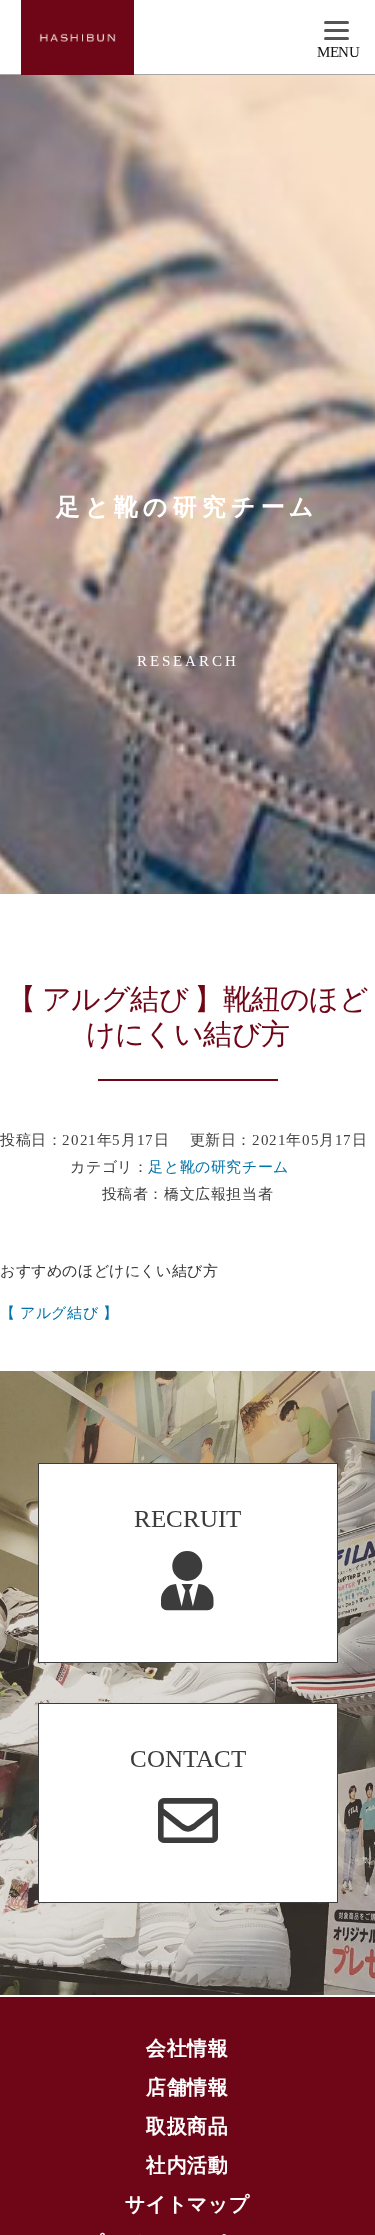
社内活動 (187, 2165)
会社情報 (187, 2048)
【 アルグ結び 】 (59, 1313)
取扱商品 (187, 2126)
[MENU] (339, 32)
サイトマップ (187, 2204)
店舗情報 (187, 2087)
